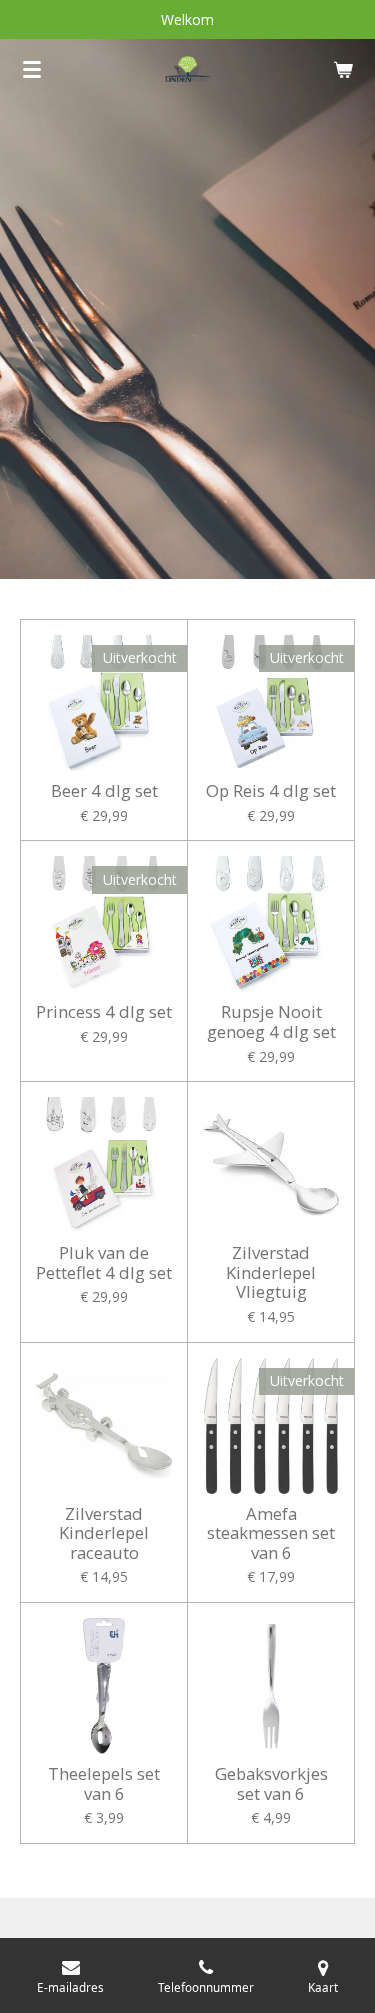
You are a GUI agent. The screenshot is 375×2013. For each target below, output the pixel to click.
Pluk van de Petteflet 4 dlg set (104, 1262)
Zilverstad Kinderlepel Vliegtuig (271, 1272)
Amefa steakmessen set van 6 (271, 1533)
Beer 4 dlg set (104, 791)
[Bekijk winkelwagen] (343, 69)
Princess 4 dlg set (104, 1012)
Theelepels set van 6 (104, 1783)
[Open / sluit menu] (32, 69)
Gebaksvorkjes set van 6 (271, 1783)
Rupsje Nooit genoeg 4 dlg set (271, 1021)
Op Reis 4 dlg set (271, 791)
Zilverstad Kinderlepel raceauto (104, 1533)
